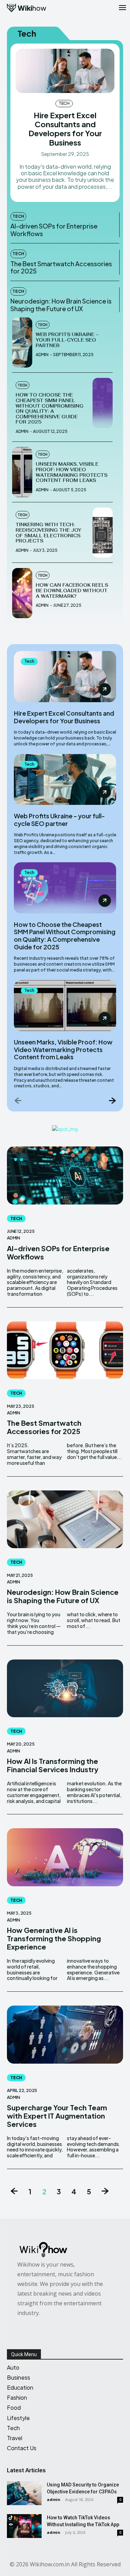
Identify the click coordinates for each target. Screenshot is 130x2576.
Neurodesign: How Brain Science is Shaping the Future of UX (61, 305)
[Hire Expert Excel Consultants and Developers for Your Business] (65, 71)
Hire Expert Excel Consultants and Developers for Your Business (65, 129)
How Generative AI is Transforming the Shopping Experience (54, 1938)
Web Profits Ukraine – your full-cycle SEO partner (67, 340)
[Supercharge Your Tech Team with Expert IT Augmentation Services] (65, 2035)
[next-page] (112, 1100)
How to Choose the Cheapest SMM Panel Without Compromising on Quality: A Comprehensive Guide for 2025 (50, 408)
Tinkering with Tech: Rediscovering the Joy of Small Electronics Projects (49, 533)
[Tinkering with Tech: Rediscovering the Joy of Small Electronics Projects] (103, 533)
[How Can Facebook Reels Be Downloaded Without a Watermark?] (22, 593)
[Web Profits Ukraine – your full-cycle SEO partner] (22, 342)
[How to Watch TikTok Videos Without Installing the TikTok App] (24, 2526)
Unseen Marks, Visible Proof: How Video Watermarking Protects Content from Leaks (72, 472)
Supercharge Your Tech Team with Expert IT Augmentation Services (57, 2116)
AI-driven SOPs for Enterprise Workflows (54, 230)
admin (42, 355)
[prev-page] (18, 1100)
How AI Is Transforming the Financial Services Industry (53, 1765)
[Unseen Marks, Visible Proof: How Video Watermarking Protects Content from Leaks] (22, 472)
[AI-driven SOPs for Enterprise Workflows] (65, 1175)
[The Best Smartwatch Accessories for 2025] (65, 1350)
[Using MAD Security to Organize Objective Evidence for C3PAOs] (24, 2493)
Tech (64, 103)
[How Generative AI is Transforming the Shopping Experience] (65, 1857)
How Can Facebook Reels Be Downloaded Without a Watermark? (72, 590)
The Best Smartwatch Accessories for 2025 (61, 267)
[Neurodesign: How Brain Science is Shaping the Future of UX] (65, 1519)
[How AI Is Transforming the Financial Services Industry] (65, 1689)
